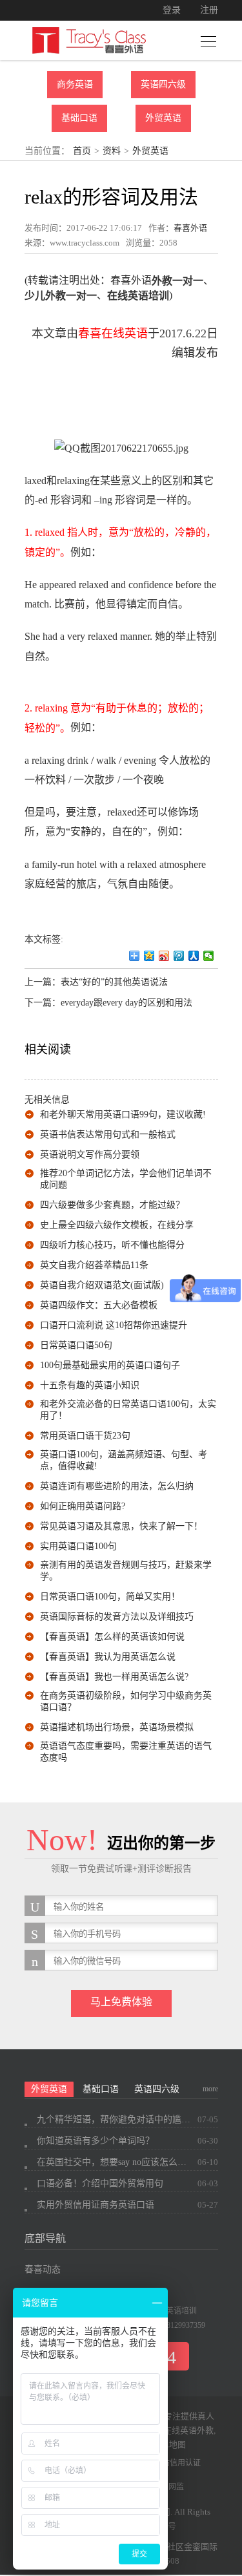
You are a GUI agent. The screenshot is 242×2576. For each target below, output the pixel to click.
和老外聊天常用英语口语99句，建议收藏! (123, 1114)
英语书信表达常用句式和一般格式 (108, 1135)
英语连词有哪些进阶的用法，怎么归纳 (117, 1486)
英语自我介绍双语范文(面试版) (102, 1285)
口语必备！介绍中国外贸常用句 (100, 2183)
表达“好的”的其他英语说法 (114, 982)
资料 (112, 151)
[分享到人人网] (194, 956)
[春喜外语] (89, 40)
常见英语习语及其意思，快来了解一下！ (121, 1526)
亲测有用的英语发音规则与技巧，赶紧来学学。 (126, 1571)
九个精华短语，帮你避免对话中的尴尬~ (114, 2119)
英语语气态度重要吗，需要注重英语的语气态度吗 (126, 1752)
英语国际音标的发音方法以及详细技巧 (117, 1617)
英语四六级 (163, 84)
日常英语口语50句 (76, 1345)
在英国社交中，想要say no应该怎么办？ (114, 2162)
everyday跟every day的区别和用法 (126, 1003)
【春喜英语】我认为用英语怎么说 (108, 1657)
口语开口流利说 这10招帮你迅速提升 (114, 1325)
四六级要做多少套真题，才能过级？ (112, 1205)
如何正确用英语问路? (83, 1506)
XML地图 (168, 2444)
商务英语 (75, 84)
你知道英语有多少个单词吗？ (96, 2141)
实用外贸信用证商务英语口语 (96, 2205)
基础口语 (79, 118)
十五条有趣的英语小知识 (90, 1385)
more (210, 2089)
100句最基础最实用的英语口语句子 (110, 1365)
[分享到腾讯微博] (179, 956)
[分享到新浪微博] (164, 956)
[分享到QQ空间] (149, 956)
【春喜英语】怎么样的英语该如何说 (112, 1637)
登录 (172, 10)
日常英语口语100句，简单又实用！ (110, 1597)
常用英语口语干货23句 (85, 1436)
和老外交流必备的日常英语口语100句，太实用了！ (128, 1410)
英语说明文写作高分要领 (90, 1155)
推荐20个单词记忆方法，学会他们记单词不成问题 (126, 1179)
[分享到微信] (209, 956)
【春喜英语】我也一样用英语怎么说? (114, 1677)
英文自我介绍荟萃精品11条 (94, 1265)
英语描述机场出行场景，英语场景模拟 (117, 1727)
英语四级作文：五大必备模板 (99, 1305)
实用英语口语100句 (78, 1546)
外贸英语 (163, 118)
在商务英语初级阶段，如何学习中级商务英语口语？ (126, 1701)
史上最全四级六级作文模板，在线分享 (117, 1225)
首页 (82, 151)
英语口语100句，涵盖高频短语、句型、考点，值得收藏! (124, 1460)
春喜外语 (190, 228)
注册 (209, 10)
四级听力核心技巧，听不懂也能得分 (112, 1245)
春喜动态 (43, 2269)
